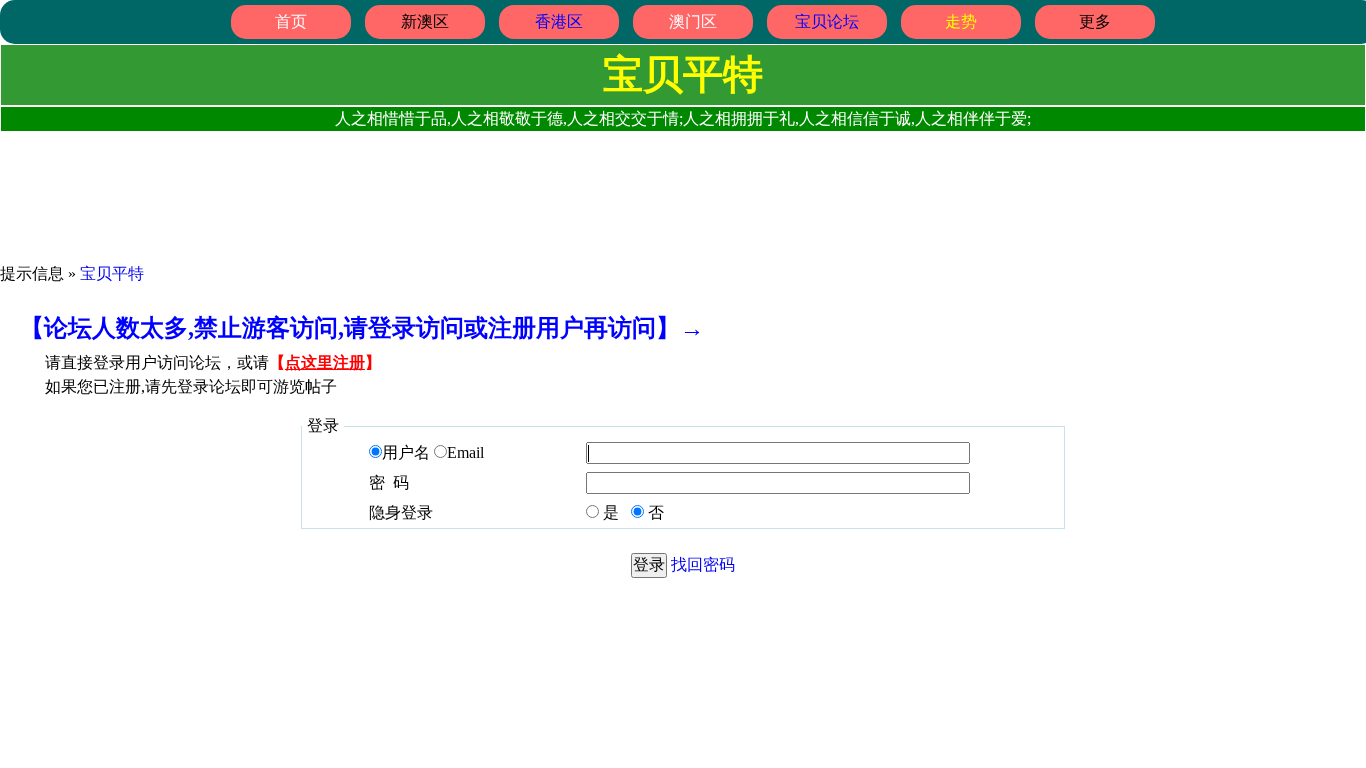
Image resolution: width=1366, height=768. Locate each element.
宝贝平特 (112, 273)
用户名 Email (433, 452)
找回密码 (703, 564)
